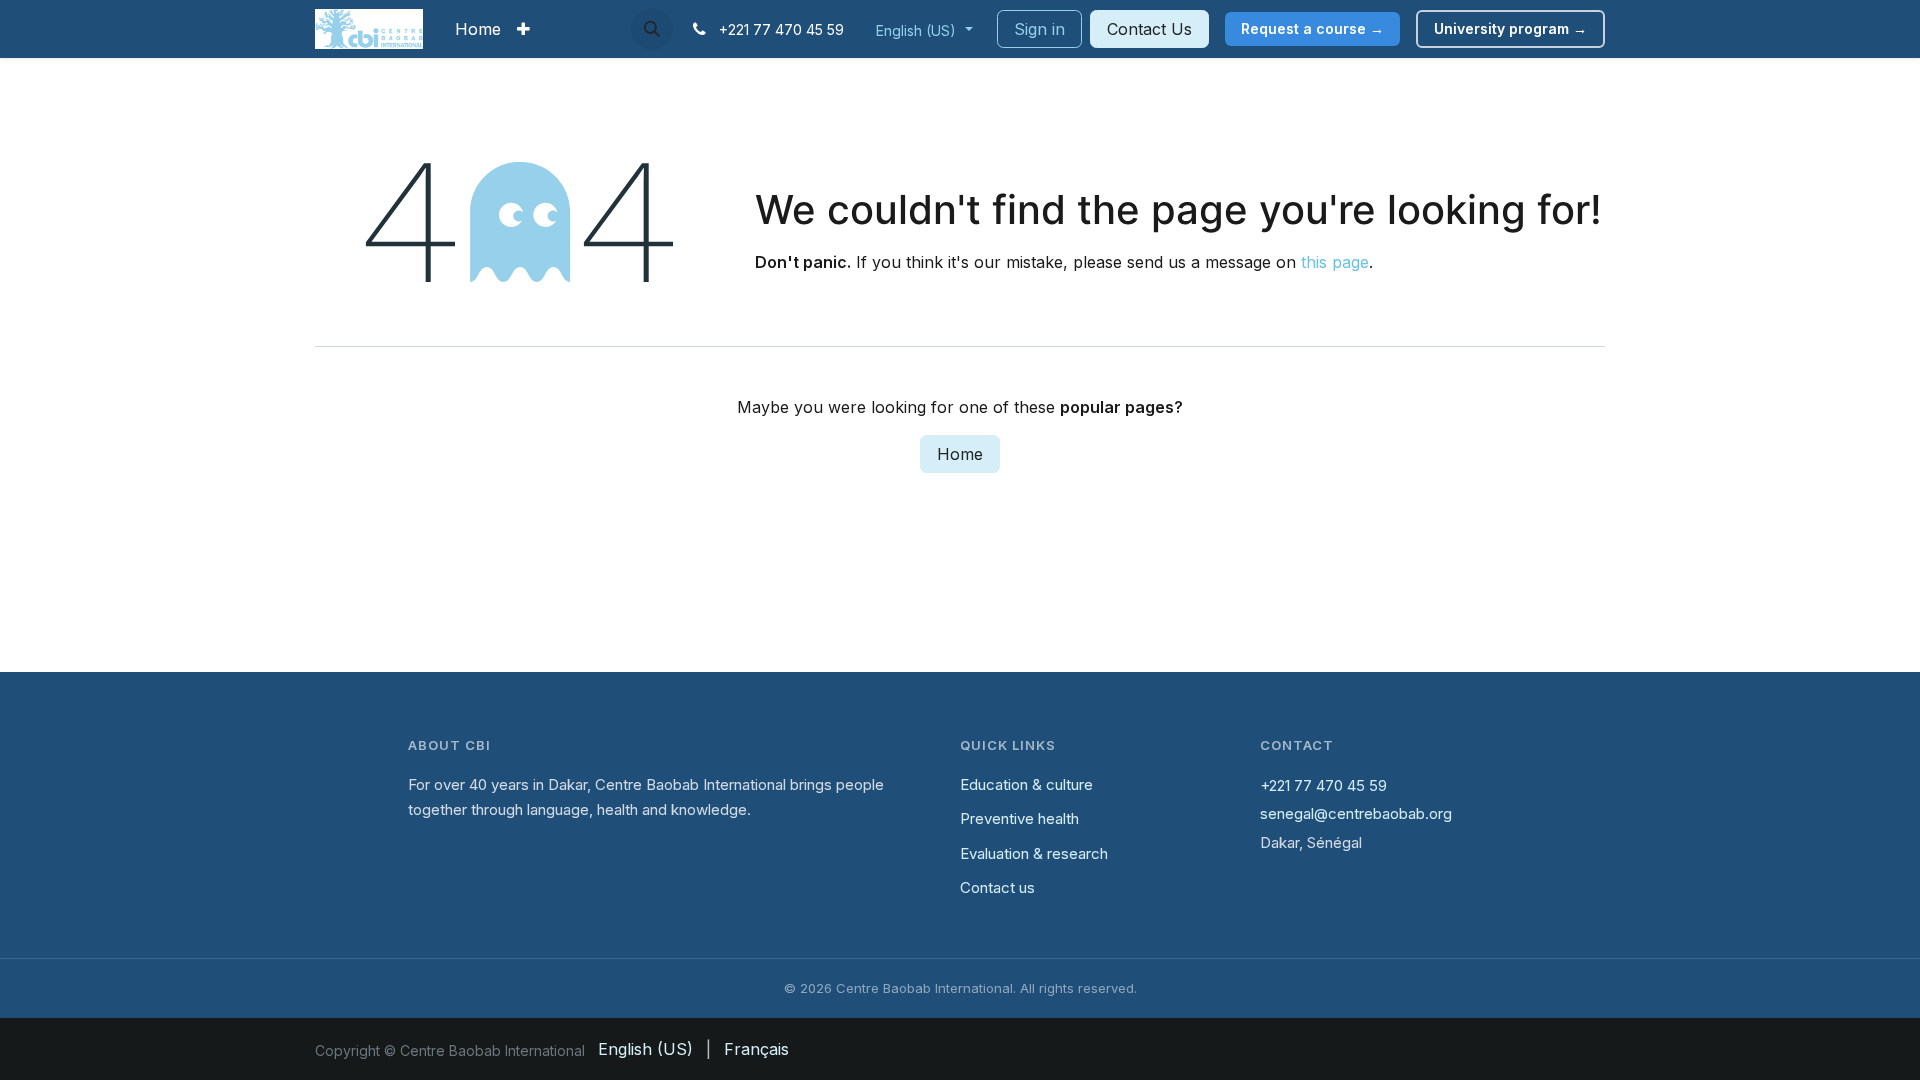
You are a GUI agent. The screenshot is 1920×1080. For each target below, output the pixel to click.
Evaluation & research (1034, 853)
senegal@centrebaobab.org (1356, 813)
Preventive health (1019, 818)
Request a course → (1312, 28)
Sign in (1039, 29)
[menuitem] (478, 29)
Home (960, 454)
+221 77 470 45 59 (1323, 785)
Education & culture (1026, 784)
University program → (1510, 28)
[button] (652, 29)
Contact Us (1149, 29)
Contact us (997, 887)
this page (1335, 262)
